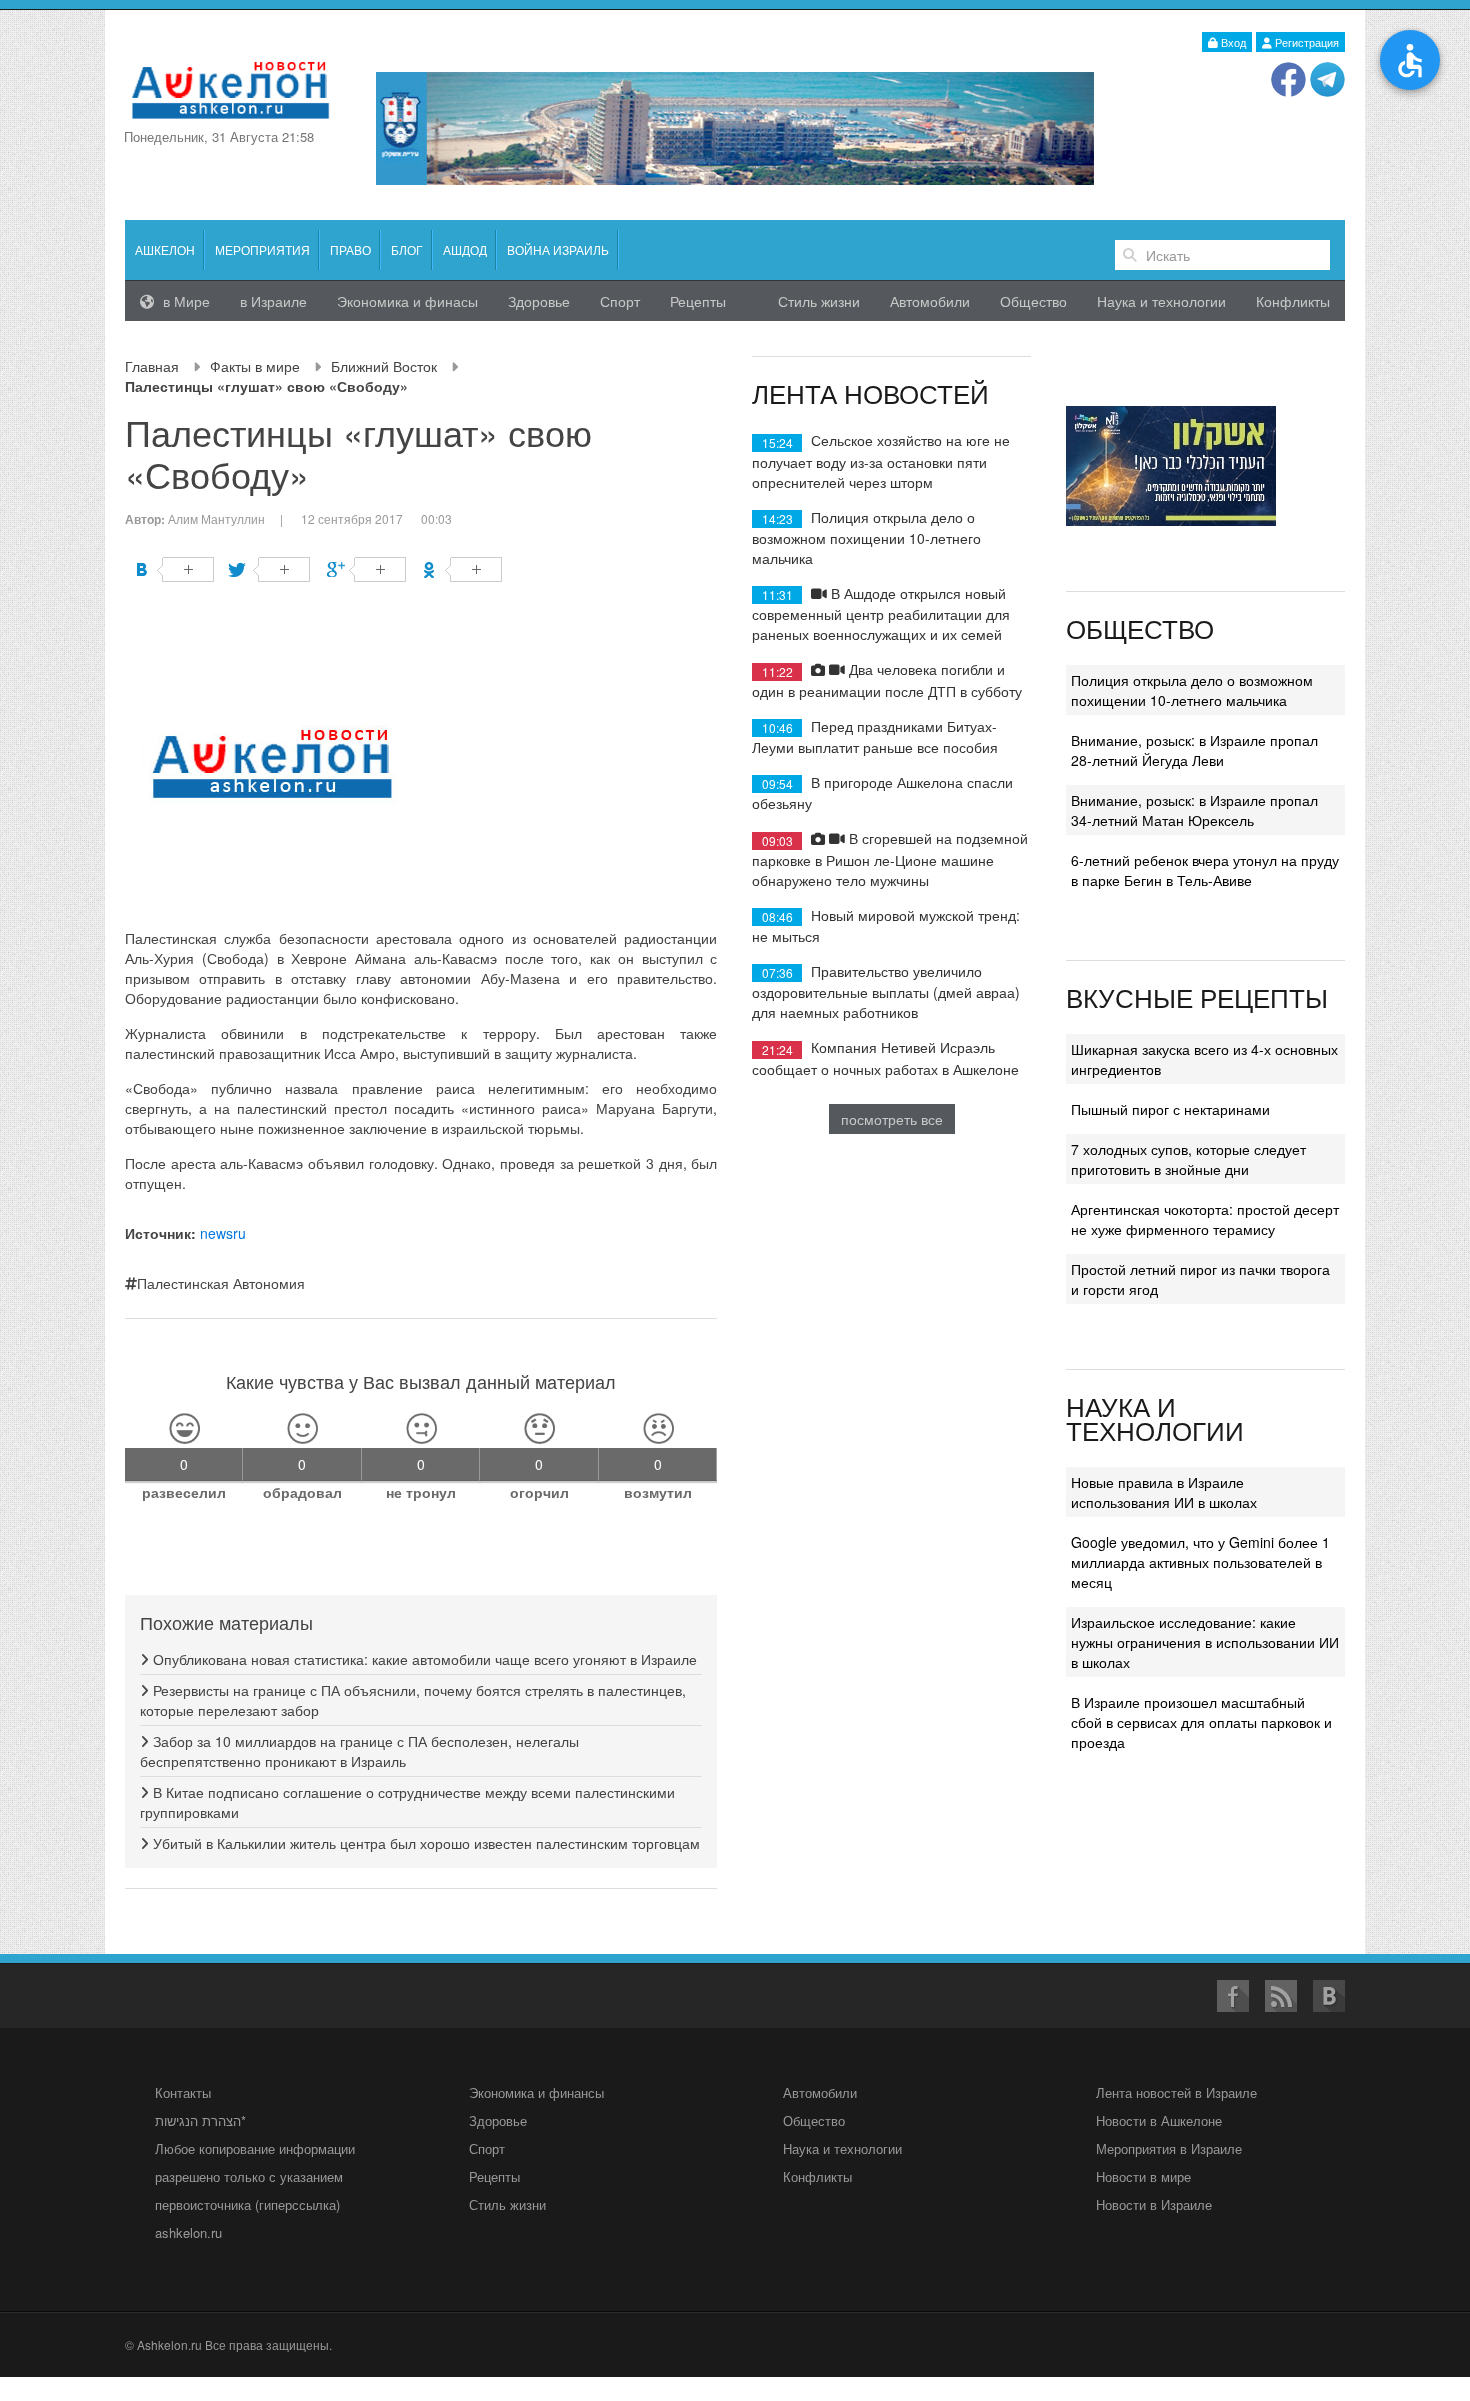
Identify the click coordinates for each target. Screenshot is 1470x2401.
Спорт (620, 301)
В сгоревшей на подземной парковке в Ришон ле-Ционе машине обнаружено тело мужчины (890, 858)
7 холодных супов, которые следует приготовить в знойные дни (1188, 1159)
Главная (152, 366)
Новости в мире (1143, 2176)
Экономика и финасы (407, 301)
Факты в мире (255, 366)
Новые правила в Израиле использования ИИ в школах (1164, 1492)
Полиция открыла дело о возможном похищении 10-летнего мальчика (866, 537)
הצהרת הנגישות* (200, 2120)
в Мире (184, 301)
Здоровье (539, 301)
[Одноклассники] (462, 569)
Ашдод (465, 249)
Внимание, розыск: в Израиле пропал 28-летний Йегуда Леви (1194, 750)
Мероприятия (262, 249)
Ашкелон (165, 249)
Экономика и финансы (536, 2092)
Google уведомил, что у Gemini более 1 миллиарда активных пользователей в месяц (1200, 1562)
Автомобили (930, 301)
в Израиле (273, 301)
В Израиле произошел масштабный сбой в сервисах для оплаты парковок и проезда (1201, 1722)
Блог (407, 249)
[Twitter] (270, 569)
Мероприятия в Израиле (1169, 2148)
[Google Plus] (366, 569)
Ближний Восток (384, 366)
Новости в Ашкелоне (1159, 2120)
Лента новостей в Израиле (1176, 2092)
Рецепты (698, 301)
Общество (1033, 301)
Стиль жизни (819, 301)
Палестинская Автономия (221, 1283)
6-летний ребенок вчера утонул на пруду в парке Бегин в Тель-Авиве (1205, 870)
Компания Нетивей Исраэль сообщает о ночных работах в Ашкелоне (885, 1057)
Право (350, 249)
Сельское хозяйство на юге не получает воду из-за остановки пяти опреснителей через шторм (881, 460)
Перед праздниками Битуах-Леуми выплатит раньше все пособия (875, 736)
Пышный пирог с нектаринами (1170, 1109)
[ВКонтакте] (174, 569)
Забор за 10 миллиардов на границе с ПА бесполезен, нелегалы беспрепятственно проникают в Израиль (359, 1751)
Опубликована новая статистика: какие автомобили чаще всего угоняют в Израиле (423, 1659)
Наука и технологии (1161, 301)
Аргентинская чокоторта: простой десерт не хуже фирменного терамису (1205, 1219)
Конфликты (1293, 301)
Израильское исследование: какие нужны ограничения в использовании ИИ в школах (1205, 1642)
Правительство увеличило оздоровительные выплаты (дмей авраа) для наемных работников (886, 991)
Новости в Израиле (1154, 2204)
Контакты (183, 2092)
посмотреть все (892, 1119)
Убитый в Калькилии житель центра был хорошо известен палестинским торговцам (424, 1843)
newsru (223, 1233)
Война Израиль (558, 249)
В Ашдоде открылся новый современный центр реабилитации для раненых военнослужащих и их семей (881, 613)
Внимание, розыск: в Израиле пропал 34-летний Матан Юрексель (1194, 810)
